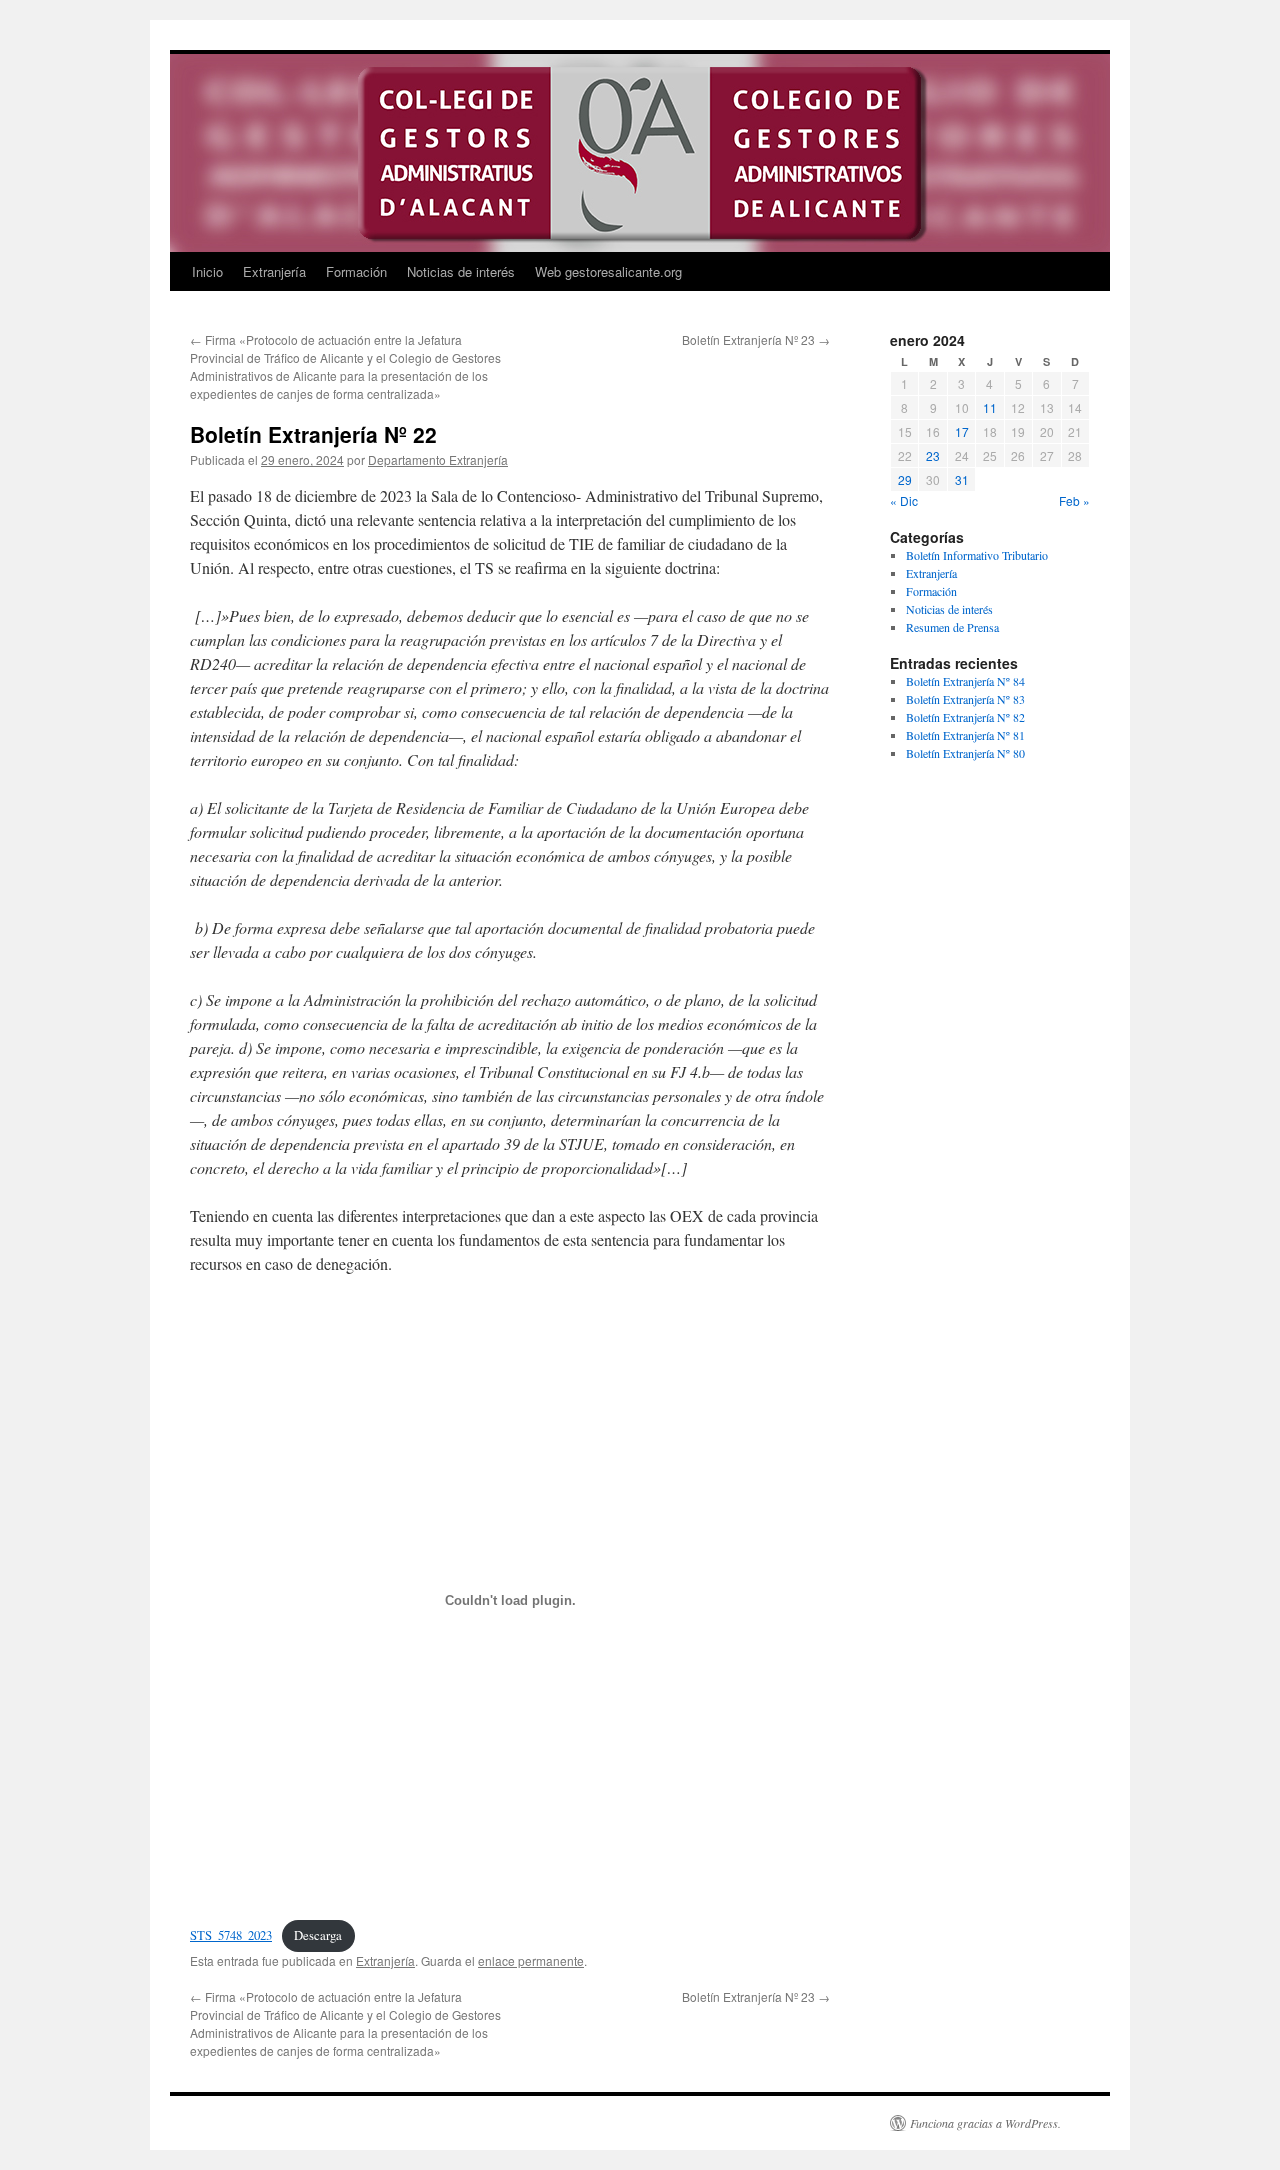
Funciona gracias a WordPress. (985, 2123)
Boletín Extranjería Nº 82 (965, 717)
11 (990, 407)
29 (905, 479)
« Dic (904, 500)
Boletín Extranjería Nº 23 (756, 339)
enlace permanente (531, 1960)
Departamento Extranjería (438, 459)
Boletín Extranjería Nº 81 (965, 735)
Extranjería (274, 271)
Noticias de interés (461, 271)
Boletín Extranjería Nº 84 (965, 681)
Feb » (1074, 500)
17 (962, 431)
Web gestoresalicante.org (608, 271)
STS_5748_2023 (231, 1935)
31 (962, 479)
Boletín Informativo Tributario (977, 555)
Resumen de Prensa (952, 627)
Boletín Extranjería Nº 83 (965, 699)
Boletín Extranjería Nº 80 (965, 753)
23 (933, 455)
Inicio (207, 271)
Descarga (318, 1935)
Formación (356, 271)
